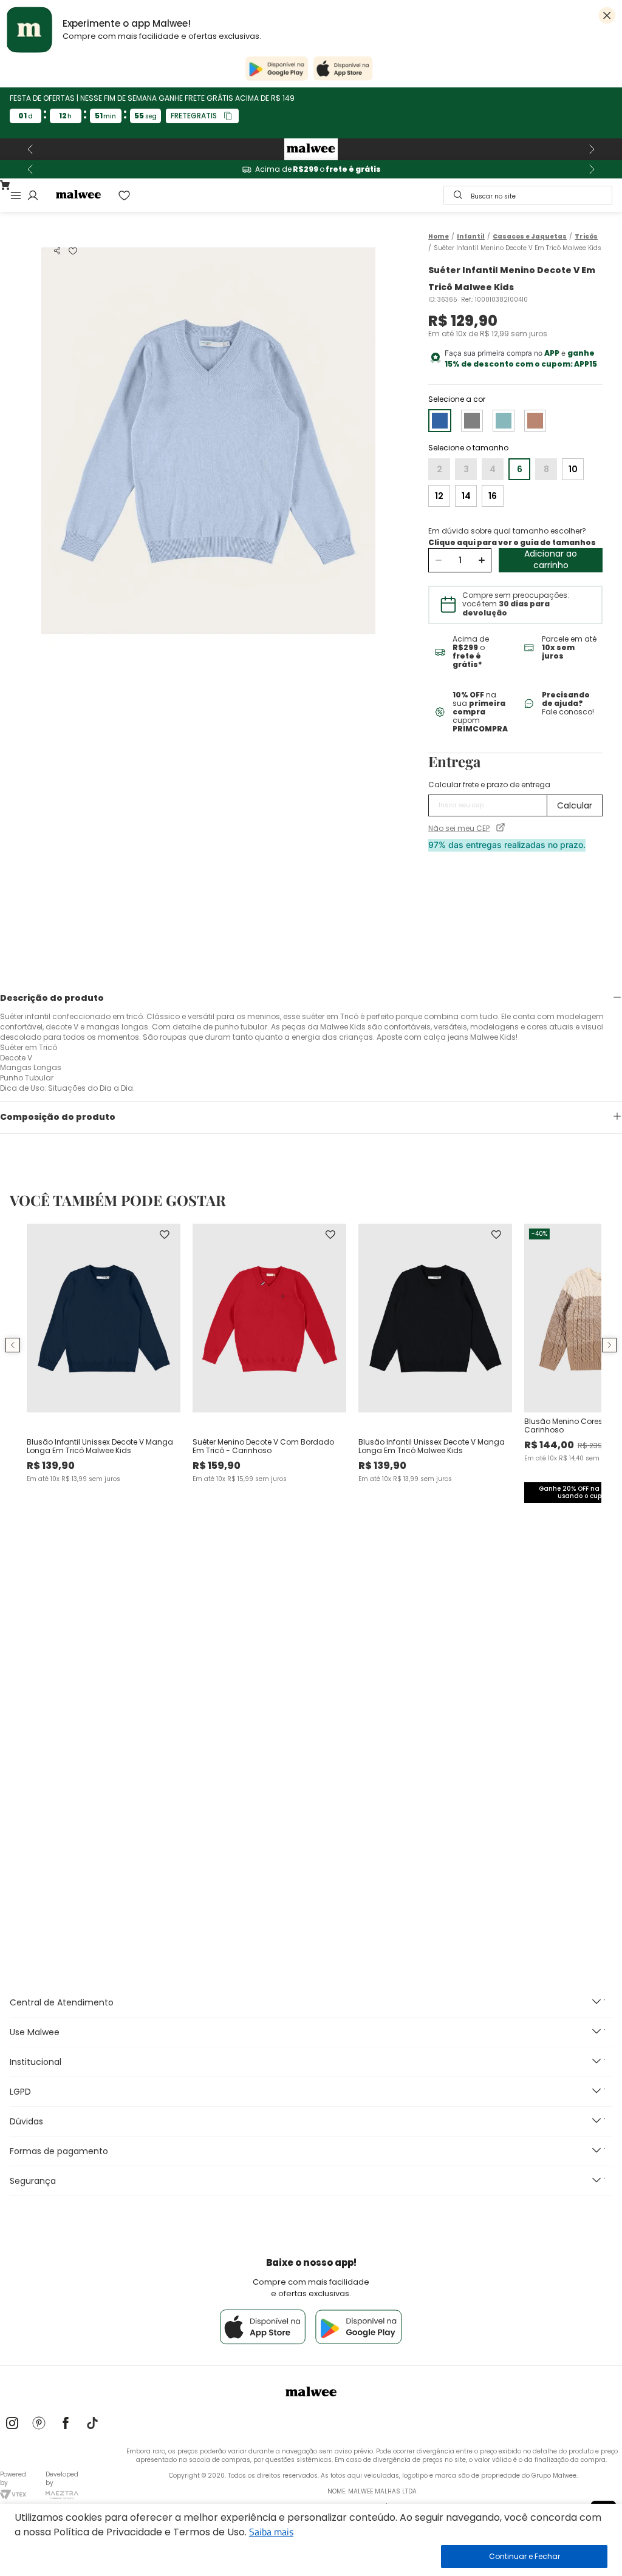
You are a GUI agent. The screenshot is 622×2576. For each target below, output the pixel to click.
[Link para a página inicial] (439, 236)
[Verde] (504, 421)
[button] (57, 251)
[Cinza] (472, 421)
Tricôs (586, 237)
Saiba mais (271, 2532)
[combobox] (528, 195)
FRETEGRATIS (194, 116)
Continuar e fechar (524, 2557)
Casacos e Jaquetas (530, 237)
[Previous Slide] (30, 149)
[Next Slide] (592, 149)
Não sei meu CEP (459, 829)
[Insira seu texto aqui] (12, 2424)
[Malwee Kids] (311, 149)
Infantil (471, 237)
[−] (438, 560)
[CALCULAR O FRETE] (575, 805)
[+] (481, 560)
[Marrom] (535, 421)
